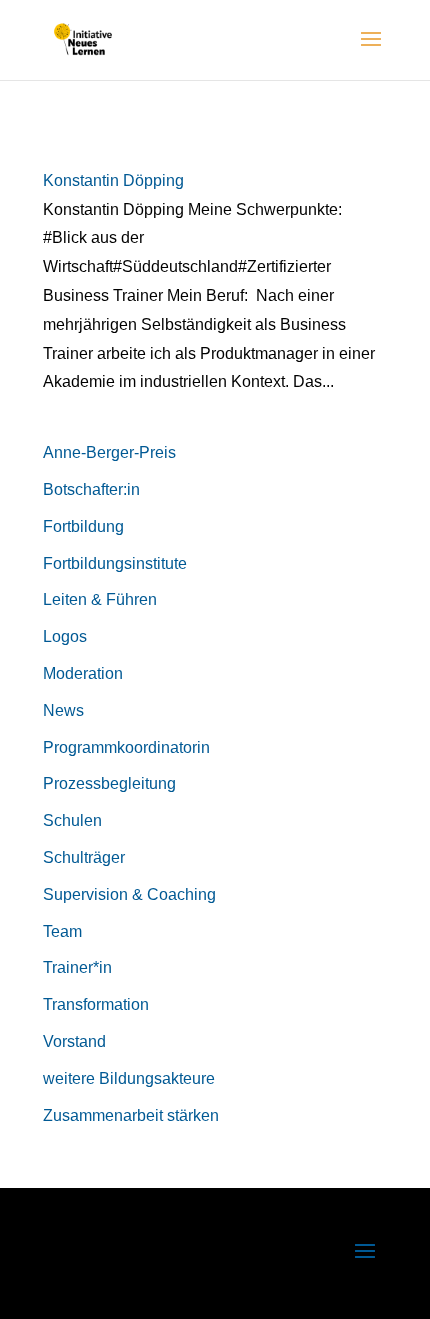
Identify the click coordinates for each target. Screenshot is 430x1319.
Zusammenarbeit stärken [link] (131, 1115)
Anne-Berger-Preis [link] (109, 452)
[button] (371, 52)
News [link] (63, 710)
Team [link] (62, 931)
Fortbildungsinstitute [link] (115, 563)
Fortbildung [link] (83, 526)
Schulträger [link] (84, 857)
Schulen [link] (72, 820)
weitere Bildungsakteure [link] (129, 1078)
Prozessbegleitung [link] (109, 783)
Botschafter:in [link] (91, 489)
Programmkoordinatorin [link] (126, 747)
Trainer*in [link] (77, 967)
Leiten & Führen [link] (100, 599)
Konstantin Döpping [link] (113, 180)
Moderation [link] (83, 673)
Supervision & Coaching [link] (129, 894)
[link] (83, 38)
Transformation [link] (96, 1004)
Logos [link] (65, 636)
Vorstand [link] (74, 1041)
